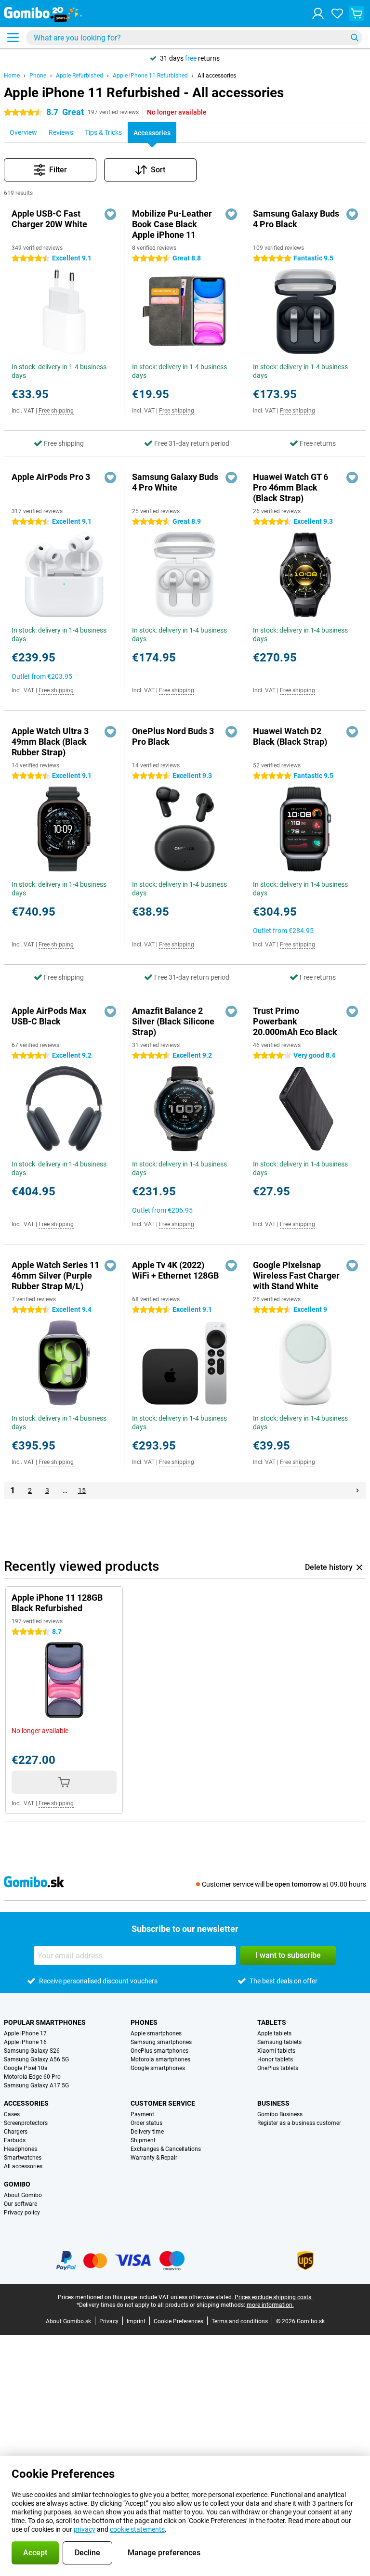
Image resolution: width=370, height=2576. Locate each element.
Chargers (16, 2132)
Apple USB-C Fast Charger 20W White (49, 219)
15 (82, 1490)
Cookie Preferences (178, 2321)
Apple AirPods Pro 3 (51, 477)
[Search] (355, 38)
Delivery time (147, 2132)
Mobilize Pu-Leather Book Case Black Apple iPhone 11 (172, 224)
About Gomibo (23, 2195)
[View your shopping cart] (357, 13)
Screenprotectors (26, 2123)
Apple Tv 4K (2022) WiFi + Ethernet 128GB (175, 1270)
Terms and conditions (240, 2321)
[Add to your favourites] (110, 214)
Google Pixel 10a (26, 2068)
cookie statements (137, 2529)
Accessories (26, 2103)
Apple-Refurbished (79, 76)
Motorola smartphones (160, 2059)
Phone (38, 76)
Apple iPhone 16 (25, 2042)
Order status (146, 2123)
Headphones (20, 2149)
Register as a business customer (299, 2123)
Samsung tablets (279, 2042)
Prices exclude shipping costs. (274, 2297)
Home (12, 76)
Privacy (109, 2321)
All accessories (217, 76)
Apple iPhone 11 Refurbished (150, 76)
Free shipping (56, 411)
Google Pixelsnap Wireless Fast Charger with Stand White (296, 1275)
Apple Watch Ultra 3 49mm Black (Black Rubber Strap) (50, 742)
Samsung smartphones (161, 2042)
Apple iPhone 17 (25, 2033)
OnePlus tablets (278, 2068)
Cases (12, 2114)
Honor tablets (275, 2059)
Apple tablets (274, 2033)
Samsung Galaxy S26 (32, 2051)
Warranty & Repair (154, 2158)
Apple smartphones (156, 2033)
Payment (142, 2114)
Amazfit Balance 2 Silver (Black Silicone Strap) (173, 1021)
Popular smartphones (45, 2022)
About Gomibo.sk (68, 2321)
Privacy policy (22, 2213)
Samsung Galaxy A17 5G (36, 2085)
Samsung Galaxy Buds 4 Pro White (175, 482)
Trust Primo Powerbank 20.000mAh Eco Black (295, 1021)
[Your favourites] (337, 13)
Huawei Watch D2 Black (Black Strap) (290, 736)
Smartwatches (23, 2158)
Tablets (272, 2022)
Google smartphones (158, 2068)
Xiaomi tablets (276, 2051)
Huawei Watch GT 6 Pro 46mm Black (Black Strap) (291, 487)
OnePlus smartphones (159, 2051)
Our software (20, 2204)
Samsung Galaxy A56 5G (36, 2059)
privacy (85, 2529)
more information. (270, 2305)
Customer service (163, 2103)
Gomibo (17, 2184)
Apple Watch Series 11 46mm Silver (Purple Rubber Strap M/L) (55, 1275)
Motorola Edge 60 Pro (32, 2077)
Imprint (136, 2321)
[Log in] (318, 13)
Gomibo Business (280, 2114)
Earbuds (15, 2140)
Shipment (143, 2140)
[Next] (357, 1490)
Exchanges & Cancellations (166, 2149)
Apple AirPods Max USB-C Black (49, 1016)
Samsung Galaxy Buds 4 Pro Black (296, 219)
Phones (144, 2022)
